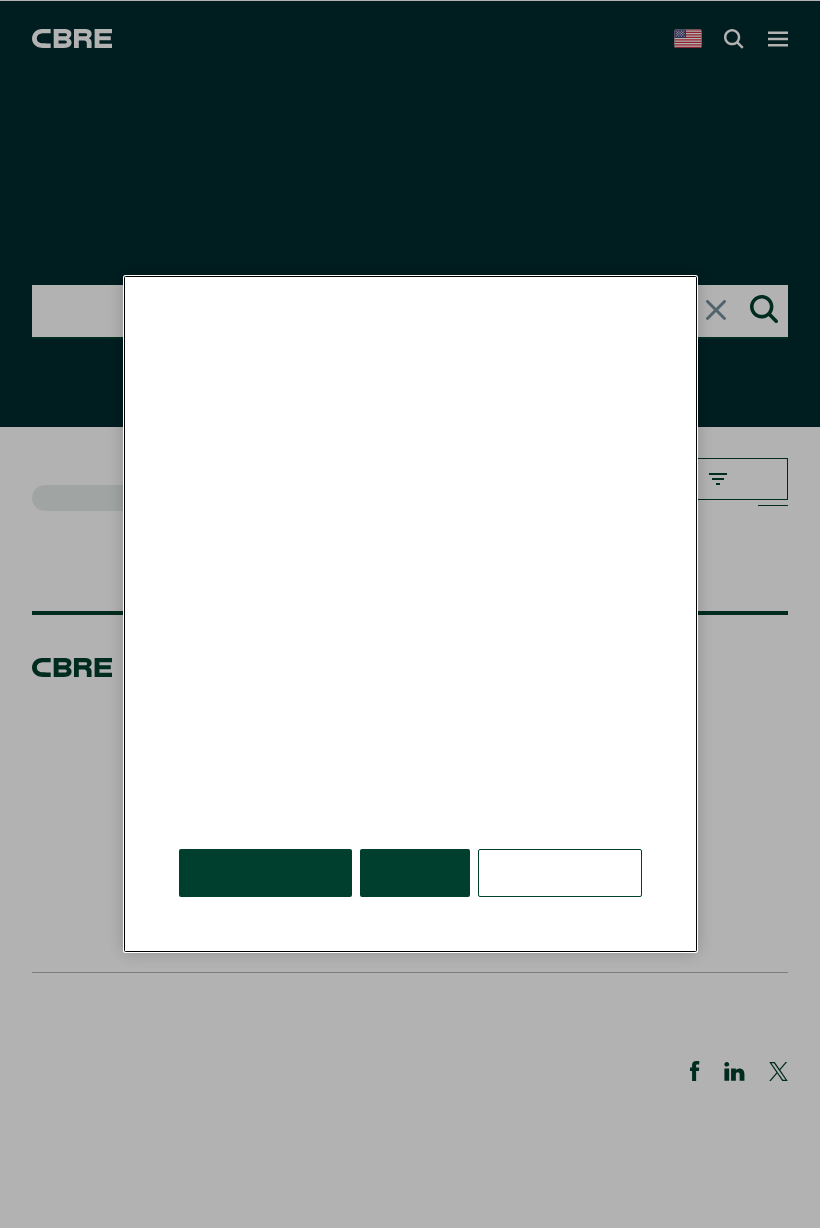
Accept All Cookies (265, 872)
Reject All (415, 872)
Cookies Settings (560, 872)
